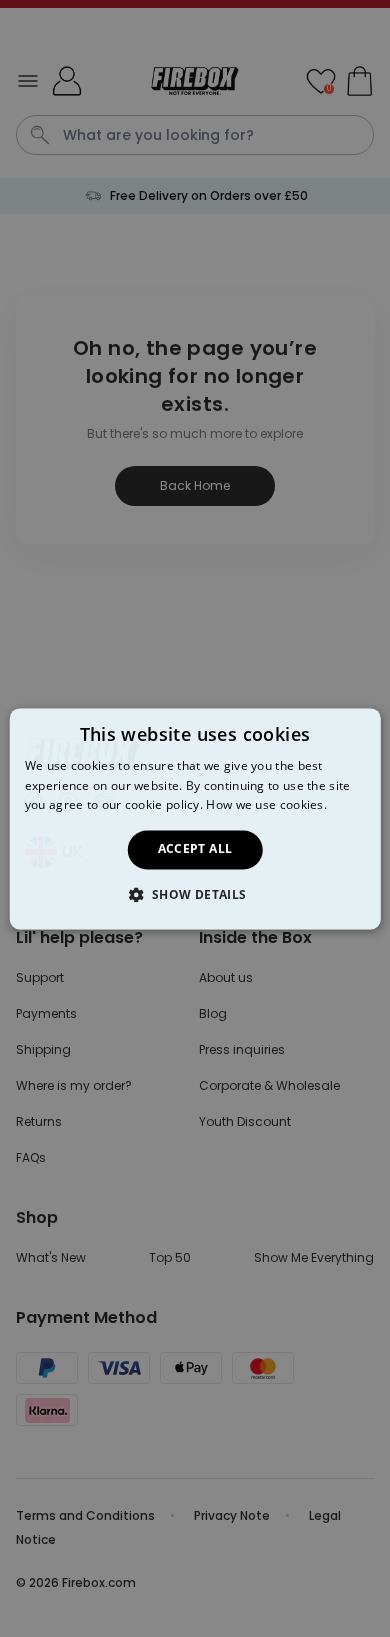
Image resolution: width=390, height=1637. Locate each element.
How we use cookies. (266, 805)
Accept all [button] (195, 849)
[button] (194, 894)
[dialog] (195, 818)
